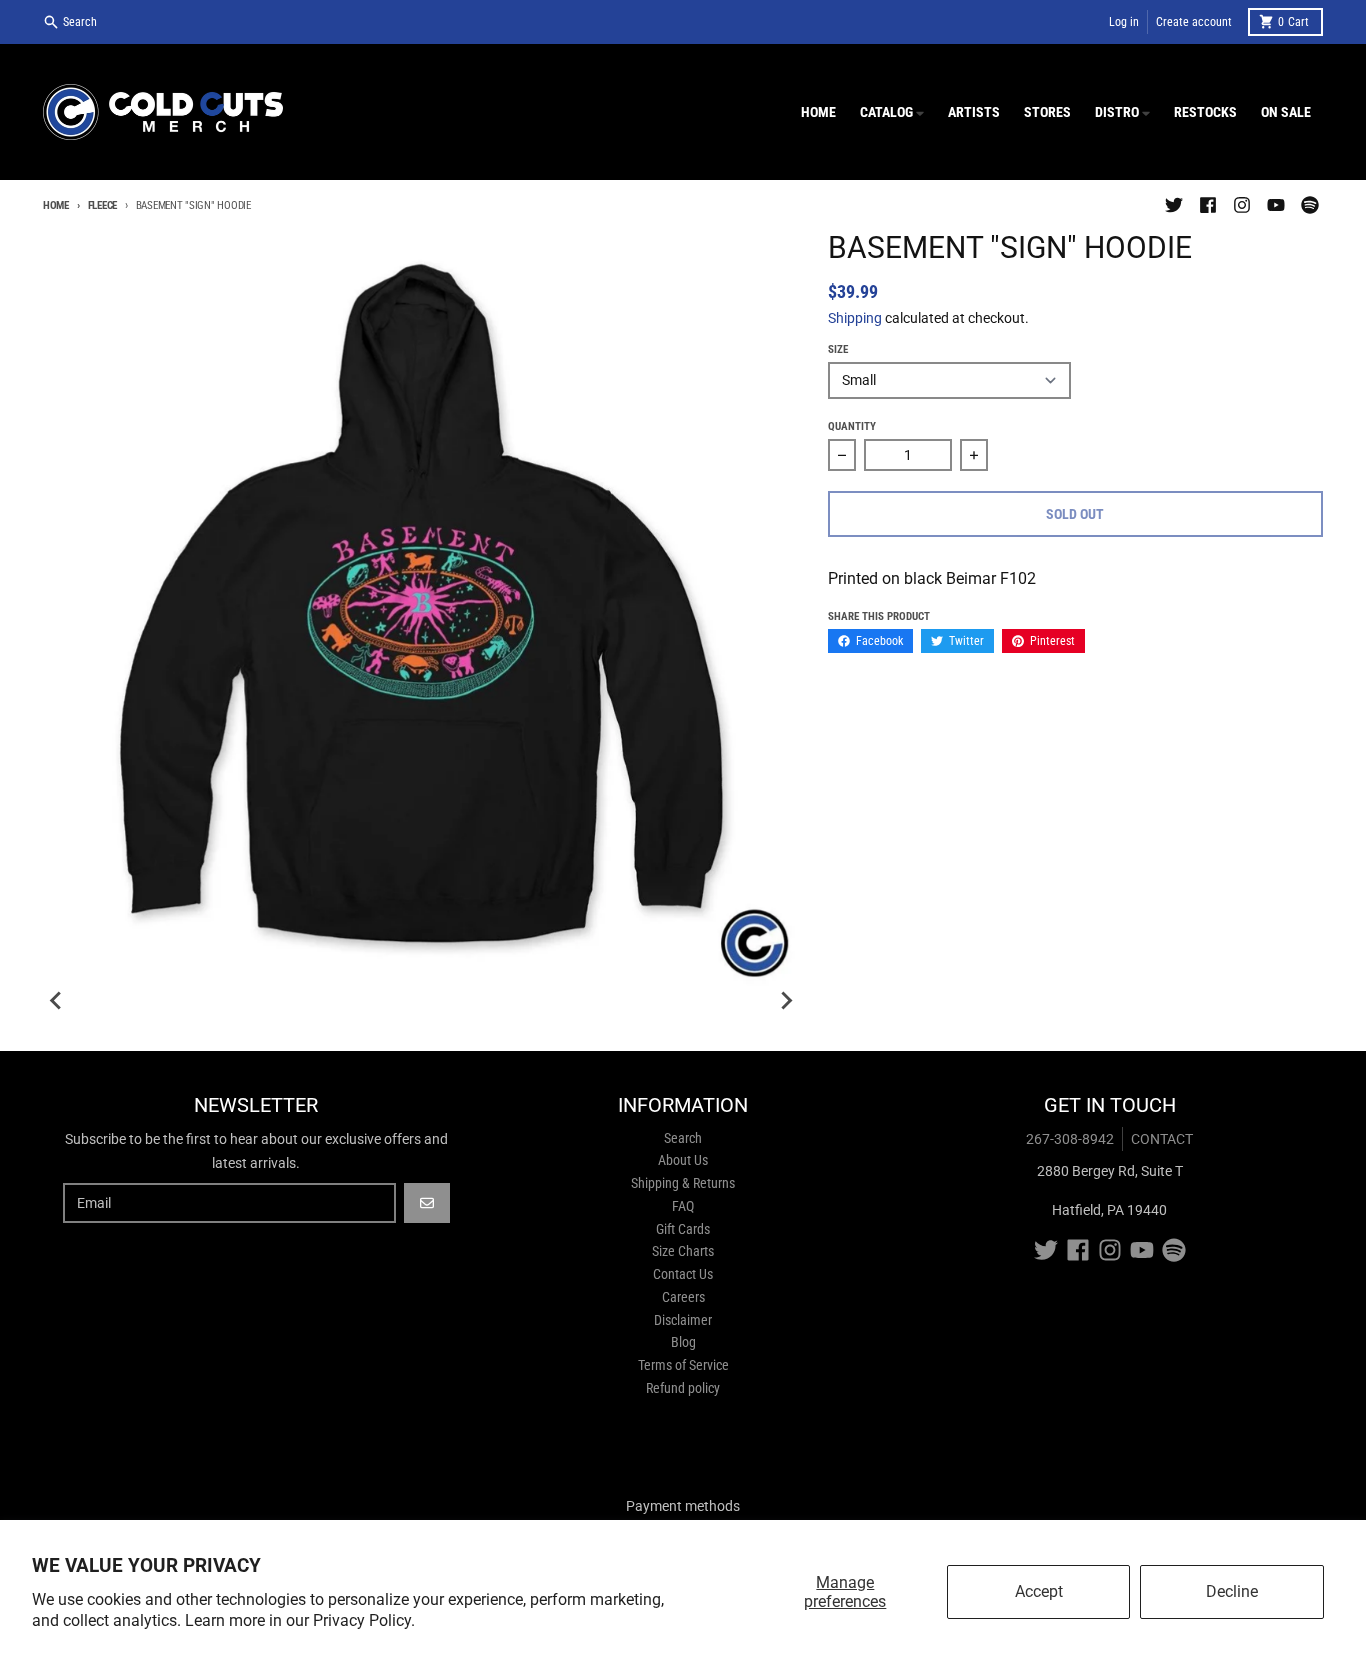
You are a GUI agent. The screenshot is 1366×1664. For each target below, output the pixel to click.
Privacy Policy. (364, 1620)
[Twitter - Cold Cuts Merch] (1174, 205)
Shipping (855, 318)
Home (56, 205)
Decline (1232, 1591)
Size (838, 349)
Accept (1039, 1591)
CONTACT (1162, 1139)
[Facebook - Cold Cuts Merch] (1208, 205)
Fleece (102, 205)
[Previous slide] (57, 1001)
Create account (1194, 22)
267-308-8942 (1070, 1139)
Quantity (852, 426)
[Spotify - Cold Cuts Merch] (1310, 205)
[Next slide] (786, 1001)
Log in (1124, 22)
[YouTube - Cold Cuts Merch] (1276, 205)
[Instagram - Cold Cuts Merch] (1242, 205)
